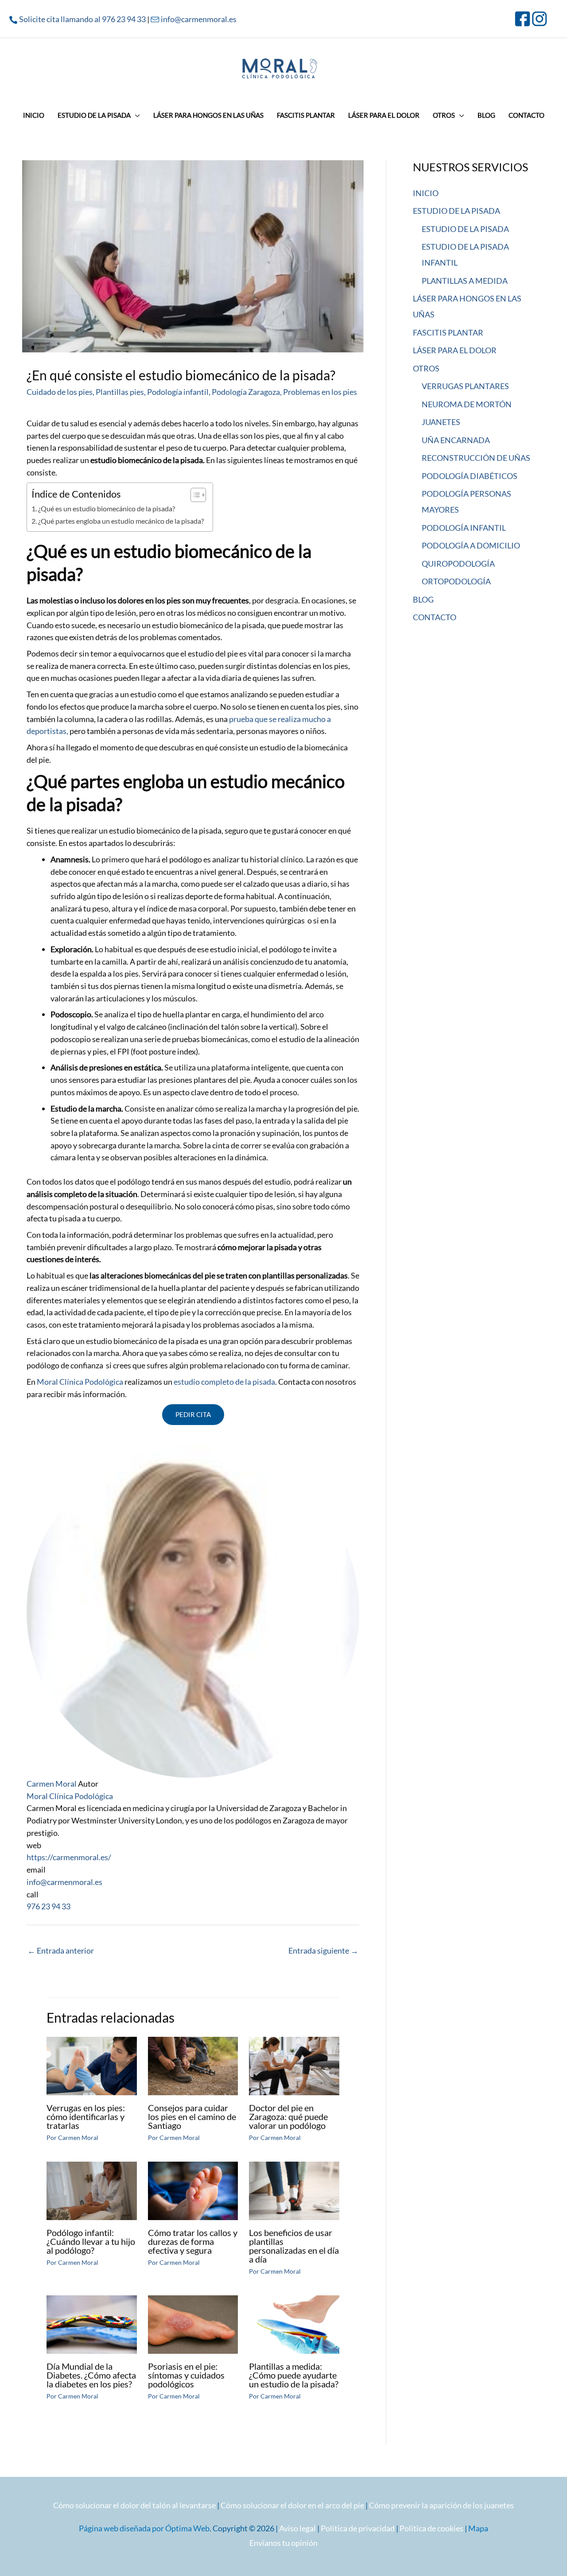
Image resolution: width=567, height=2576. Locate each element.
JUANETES (441, 422)
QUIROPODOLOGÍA (458, 564)
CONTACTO (435, 617)
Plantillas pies (120, 392)
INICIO (426, 193)
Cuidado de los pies (60, 392)
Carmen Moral (52, 1784)
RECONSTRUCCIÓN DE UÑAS (476, 458)
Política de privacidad (358, 2528)
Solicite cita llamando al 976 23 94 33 (82, 19)
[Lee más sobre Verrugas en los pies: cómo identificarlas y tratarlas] (92, 2065)
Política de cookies (431, 2528)
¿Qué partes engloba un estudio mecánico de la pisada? (121, 521)
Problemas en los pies (320, 392)
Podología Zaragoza (246, 392)
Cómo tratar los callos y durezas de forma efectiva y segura (193, 2241)
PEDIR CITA (193, 1414)
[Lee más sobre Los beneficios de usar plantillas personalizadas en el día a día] (294, 2190)
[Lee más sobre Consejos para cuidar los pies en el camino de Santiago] (193, 2065)
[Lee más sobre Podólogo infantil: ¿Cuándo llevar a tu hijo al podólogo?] (92, 2190)
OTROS (426, 368)
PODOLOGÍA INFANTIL (464, 528)
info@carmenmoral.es (199, 19)
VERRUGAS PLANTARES (465, 386)
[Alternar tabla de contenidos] (194, 495)
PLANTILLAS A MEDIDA (465, 281)
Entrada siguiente (323, 1950)
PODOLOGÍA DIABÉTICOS (470, 476)
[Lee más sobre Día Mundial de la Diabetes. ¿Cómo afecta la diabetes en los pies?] (92, 2324)
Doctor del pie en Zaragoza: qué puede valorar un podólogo (288, 2116)
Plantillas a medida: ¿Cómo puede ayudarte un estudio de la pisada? (294, 2375)
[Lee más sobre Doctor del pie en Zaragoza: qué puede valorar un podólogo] (294, 2065)
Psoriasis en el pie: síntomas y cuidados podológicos (186, 2375)
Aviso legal (297, 2528)
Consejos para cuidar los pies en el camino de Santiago (192, 2116)
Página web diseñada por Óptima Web (144, 2528)
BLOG (423, 599)
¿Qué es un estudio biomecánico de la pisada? (107, 508)
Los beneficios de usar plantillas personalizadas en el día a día (294, 2246)
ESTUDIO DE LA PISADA (456, 211)
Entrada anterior (61, 1950)
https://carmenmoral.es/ (69, 1857)
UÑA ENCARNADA (456, 440)
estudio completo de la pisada (224, 1382)
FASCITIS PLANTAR (448, 332)
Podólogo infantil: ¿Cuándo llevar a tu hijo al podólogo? (91, 2241)
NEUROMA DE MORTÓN (467, 404)
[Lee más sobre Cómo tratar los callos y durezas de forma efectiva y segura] (193, 2190)
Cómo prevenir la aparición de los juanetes (441, 2505)
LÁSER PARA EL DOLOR (455, 350)
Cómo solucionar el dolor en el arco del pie (292, 2505)
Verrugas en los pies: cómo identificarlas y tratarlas (86, 2116)
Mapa (478, 2528)
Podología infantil (178, 392)
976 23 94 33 (49, 1906)
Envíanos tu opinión (283, 2543)
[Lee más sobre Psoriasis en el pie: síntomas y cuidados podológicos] (193, 2324)
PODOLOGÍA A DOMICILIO (471, 545)
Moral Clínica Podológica (80, 1382)
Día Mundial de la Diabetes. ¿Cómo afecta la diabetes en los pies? (91, 2375)
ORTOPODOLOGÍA (456, 581)
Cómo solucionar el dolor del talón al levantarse (134, 2505)
